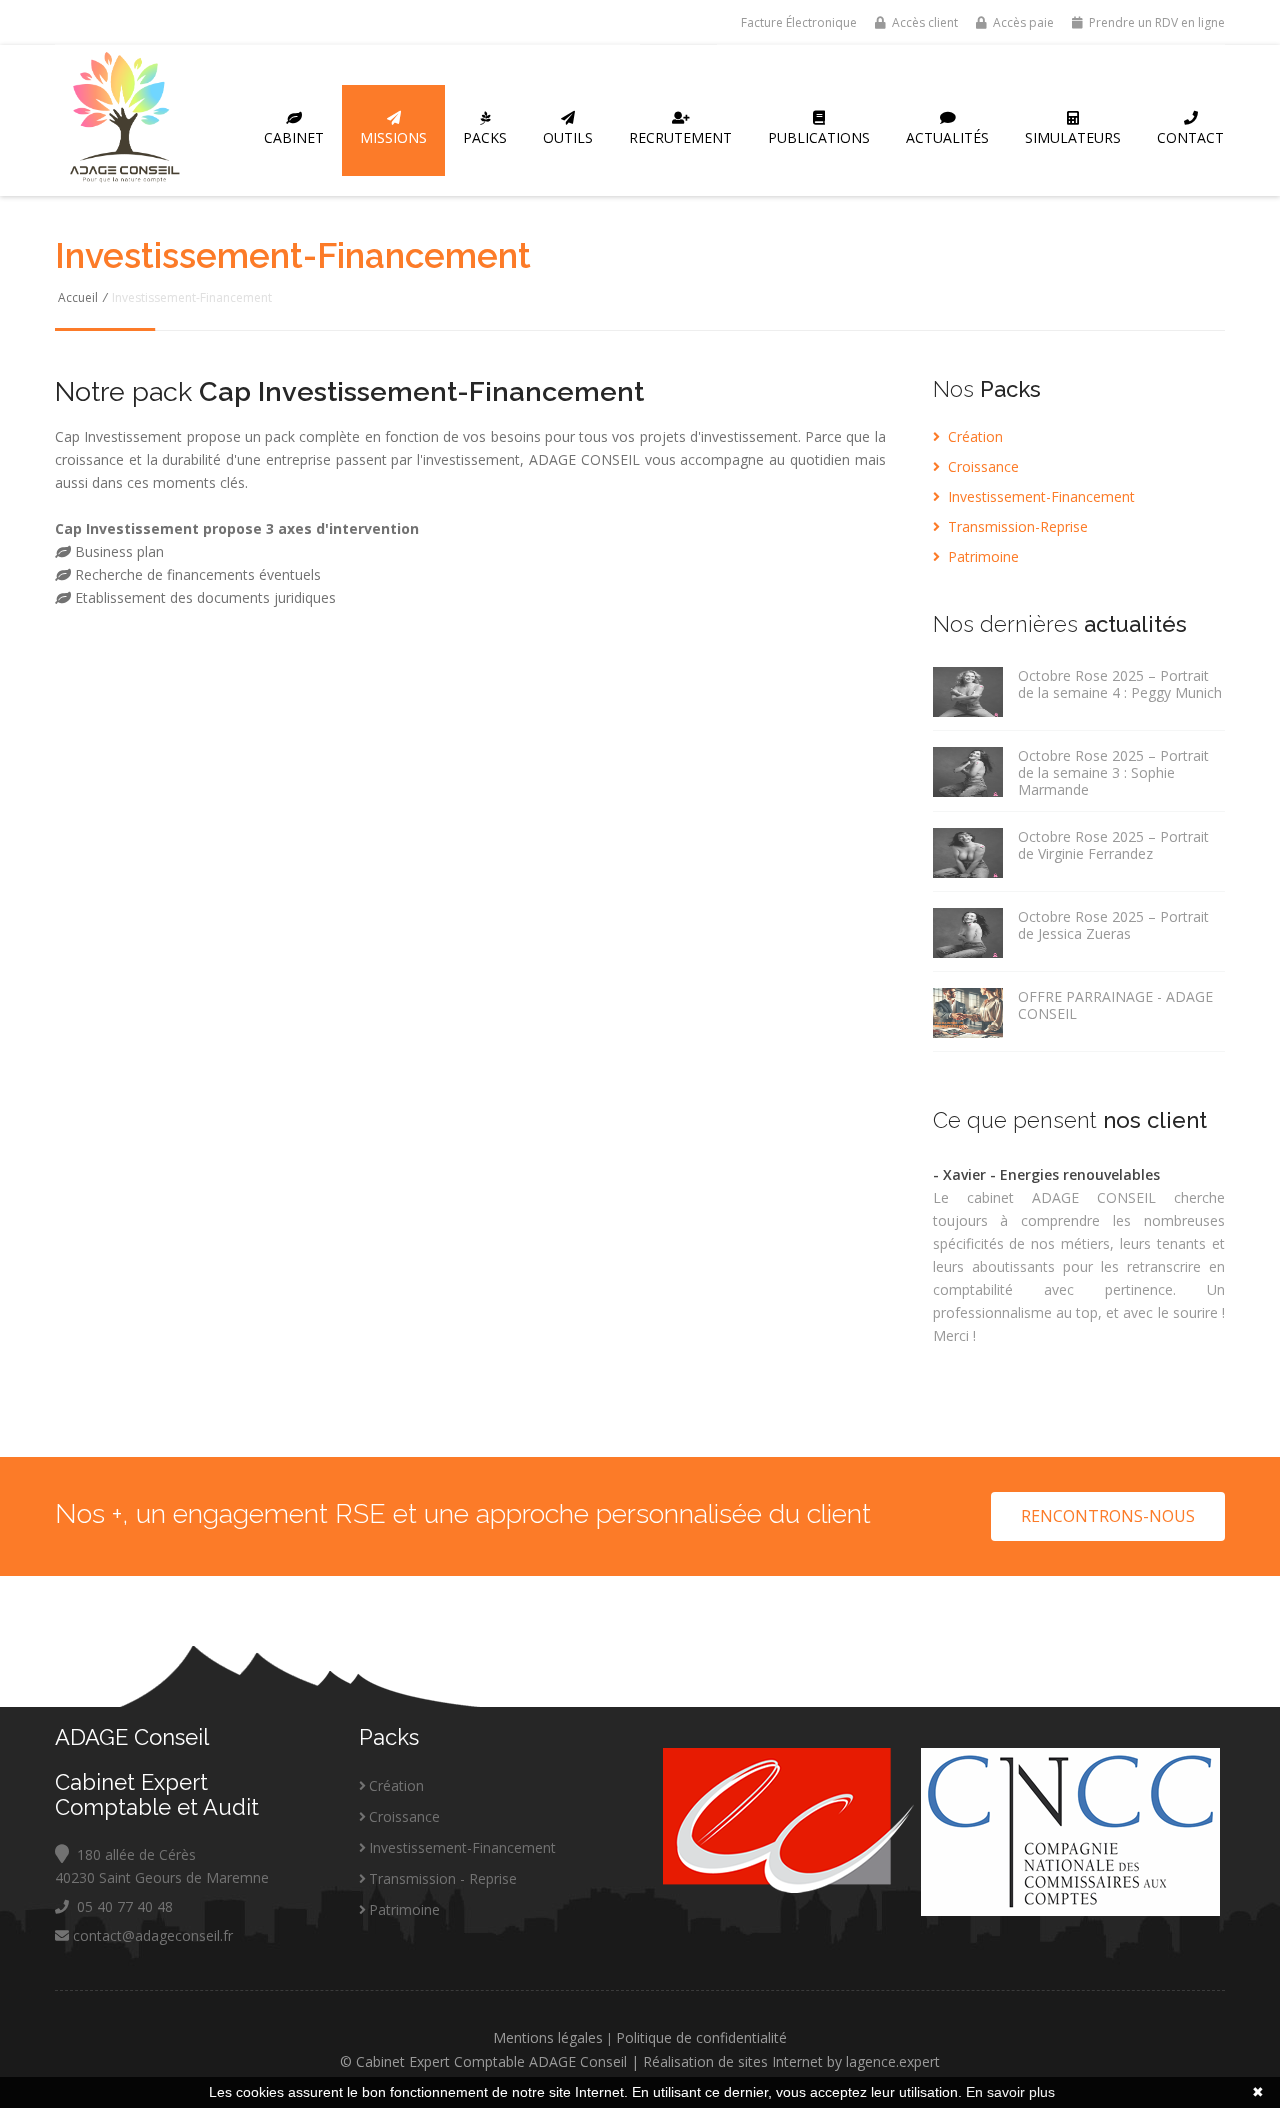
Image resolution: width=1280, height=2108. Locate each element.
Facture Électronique (797, 22)
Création (973, 436)
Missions (393, 137)
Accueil (78, 297)
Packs (485, 137)
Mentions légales (548, 2037)
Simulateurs (1073, 137)
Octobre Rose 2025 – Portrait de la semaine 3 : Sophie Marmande (1113, 772)
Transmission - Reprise (443, 1878)
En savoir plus (1010, 2092)
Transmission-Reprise (1016, 526)
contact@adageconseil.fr (151, 1935)
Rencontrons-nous (1108, 1516)
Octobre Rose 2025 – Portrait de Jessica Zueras (1113, 925)
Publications (819, 137)
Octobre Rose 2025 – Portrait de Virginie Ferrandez (1113, 845)
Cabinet (294, 137)
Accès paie (1022, 22)
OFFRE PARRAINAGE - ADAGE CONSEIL (1115, 1005)
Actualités (947, 137)
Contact (1190, 137)
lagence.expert (893, 2061)
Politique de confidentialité (701, 2037)
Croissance (981, 466)
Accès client (923, 22)
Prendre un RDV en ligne (1155, 22)
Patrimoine (981, 556)
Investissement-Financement (1039, 496)
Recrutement (680, 137)
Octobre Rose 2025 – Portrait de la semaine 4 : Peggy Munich (1120, 684)
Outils (568, 137)
